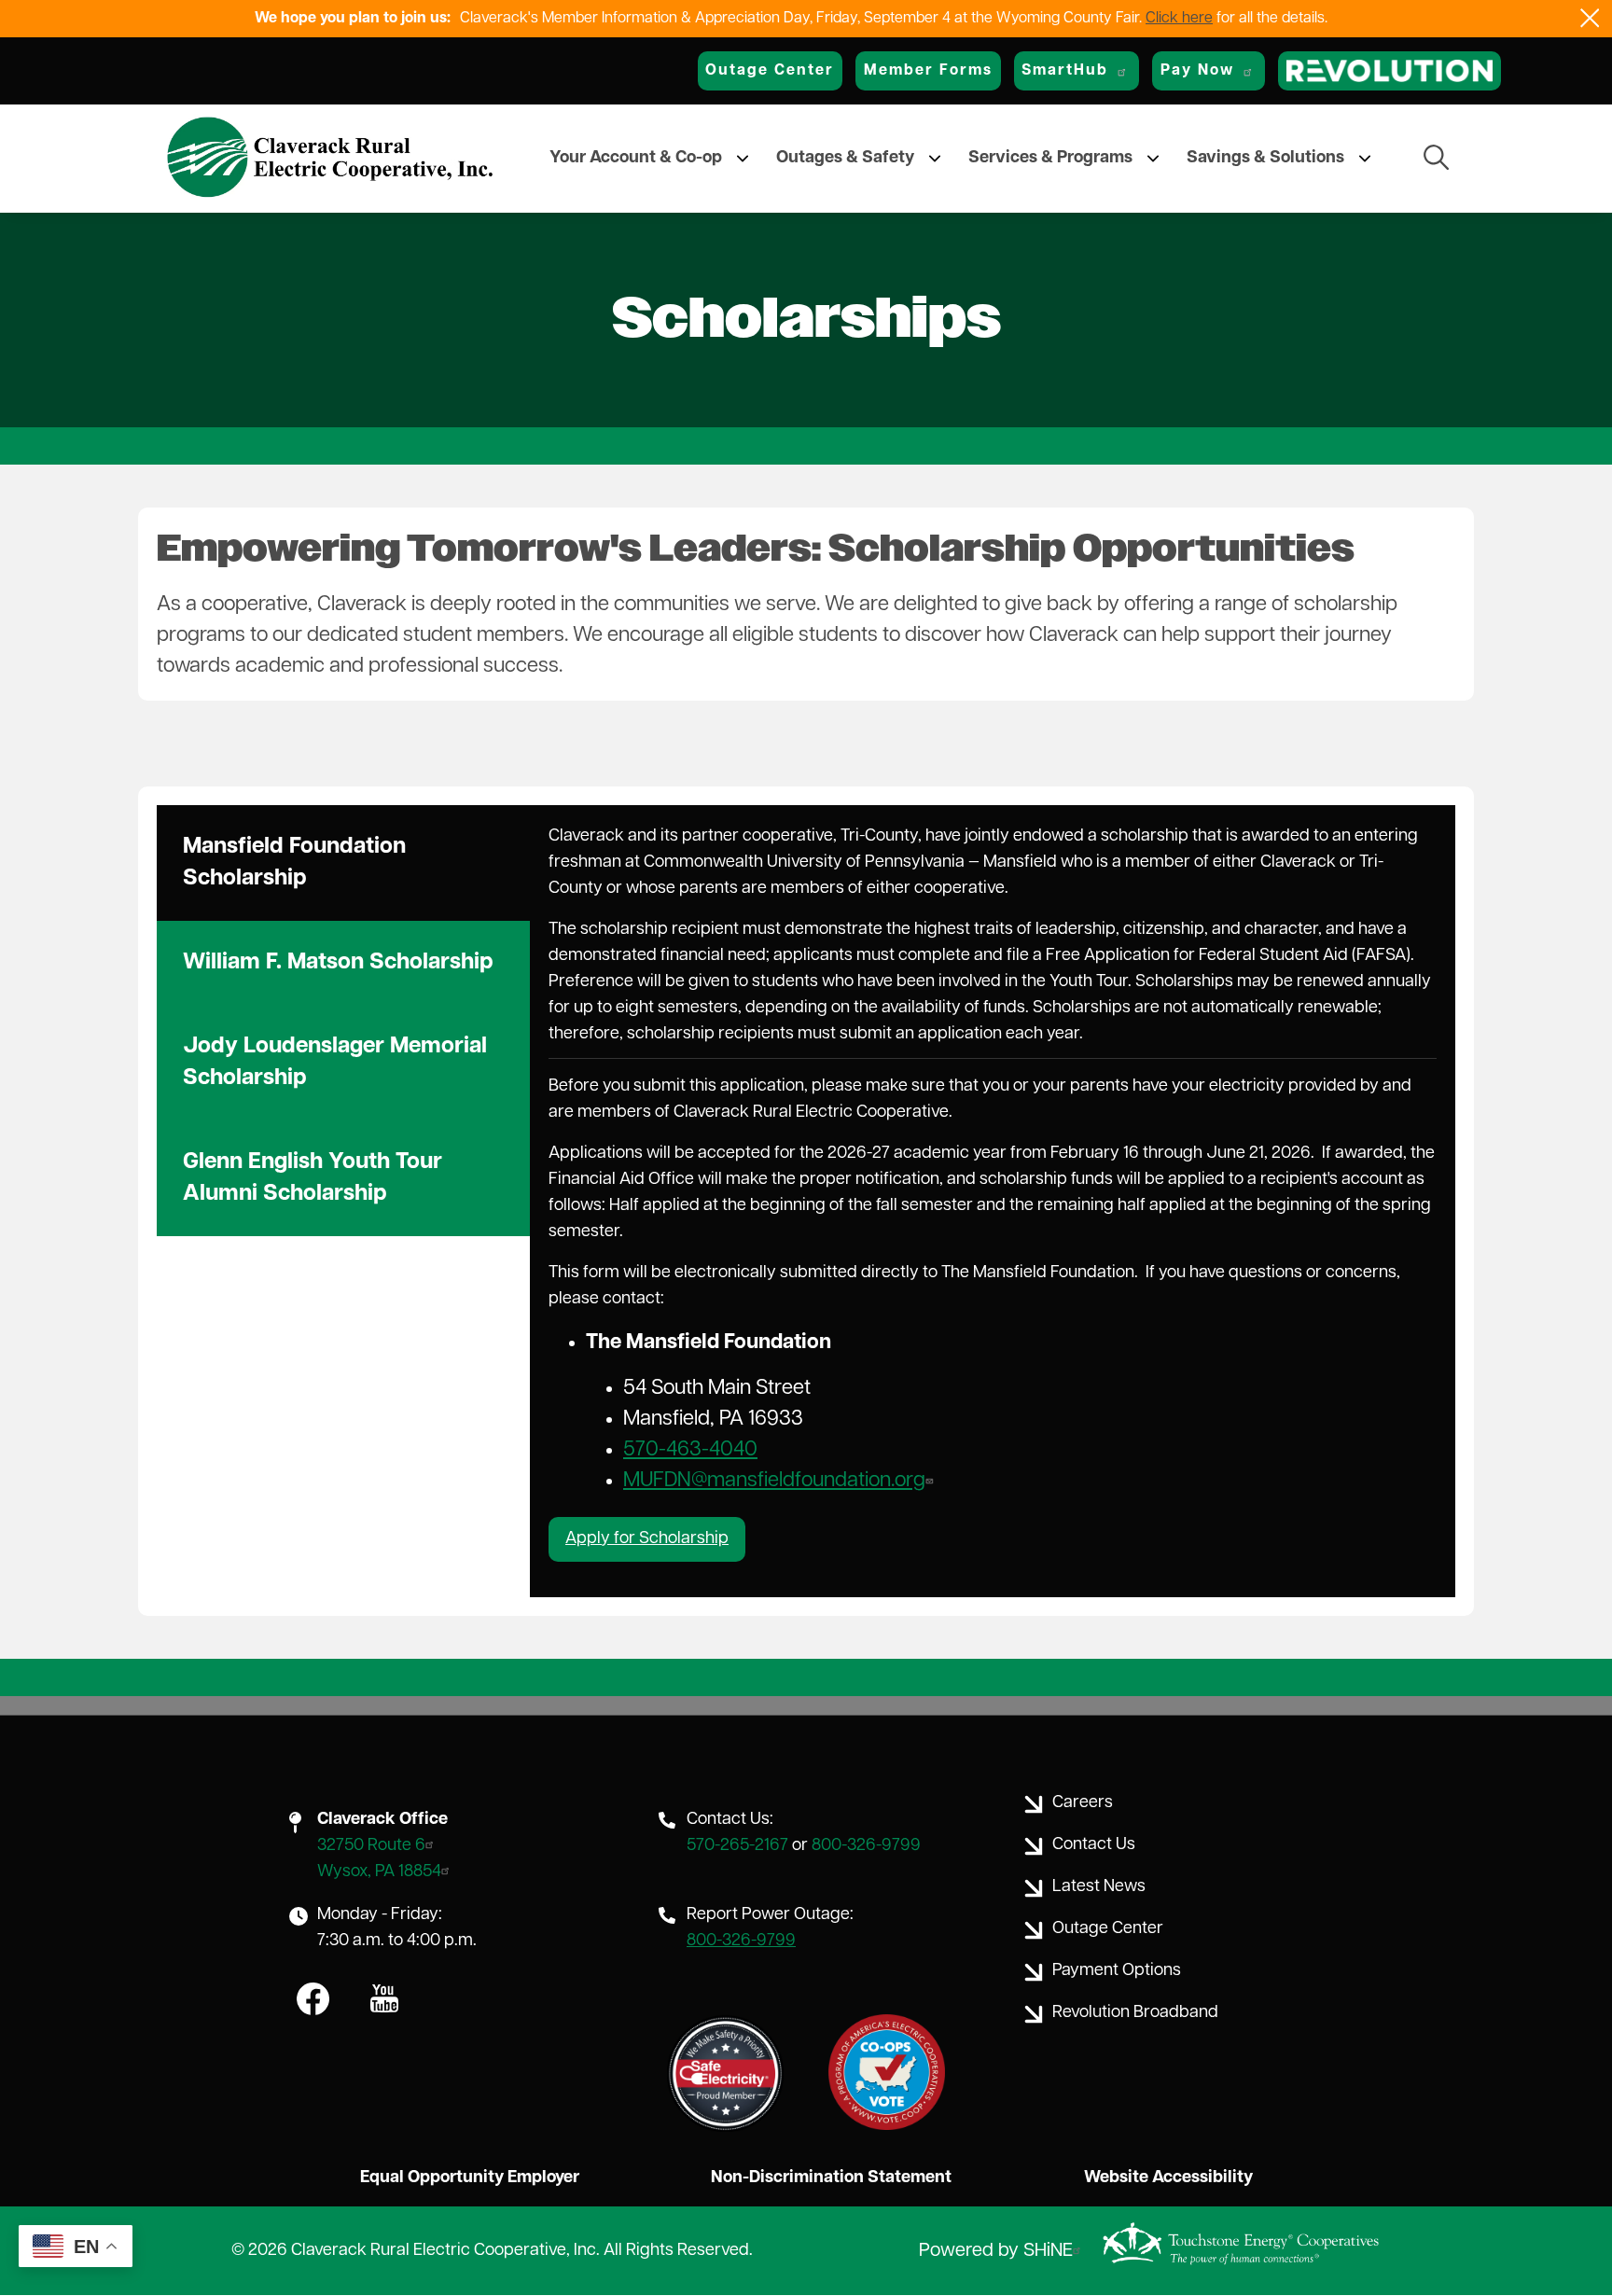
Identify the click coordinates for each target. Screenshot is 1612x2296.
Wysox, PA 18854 (379, 1872)
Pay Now (1197, 71)
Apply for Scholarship (647, 1539)
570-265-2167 (737, 1846)
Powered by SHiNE (996, 2251)
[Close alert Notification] (1590, 18)
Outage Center (770, 71)
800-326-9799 (866, 1846)
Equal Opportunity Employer (470, 2178)
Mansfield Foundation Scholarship (294, 863)
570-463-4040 (690, 1450)
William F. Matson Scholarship (338, 963)
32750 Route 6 (371, 1846)
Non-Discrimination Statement (831, 2178)
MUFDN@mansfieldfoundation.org (774, 1481)
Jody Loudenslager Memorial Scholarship (335, 1063)
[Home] (330, 159)
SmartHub (1065, 71)
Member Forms (928, 71)
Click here (1179, 19)
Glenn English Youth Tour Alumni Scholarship (313, 1178)
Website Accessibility (1168, 2178)
